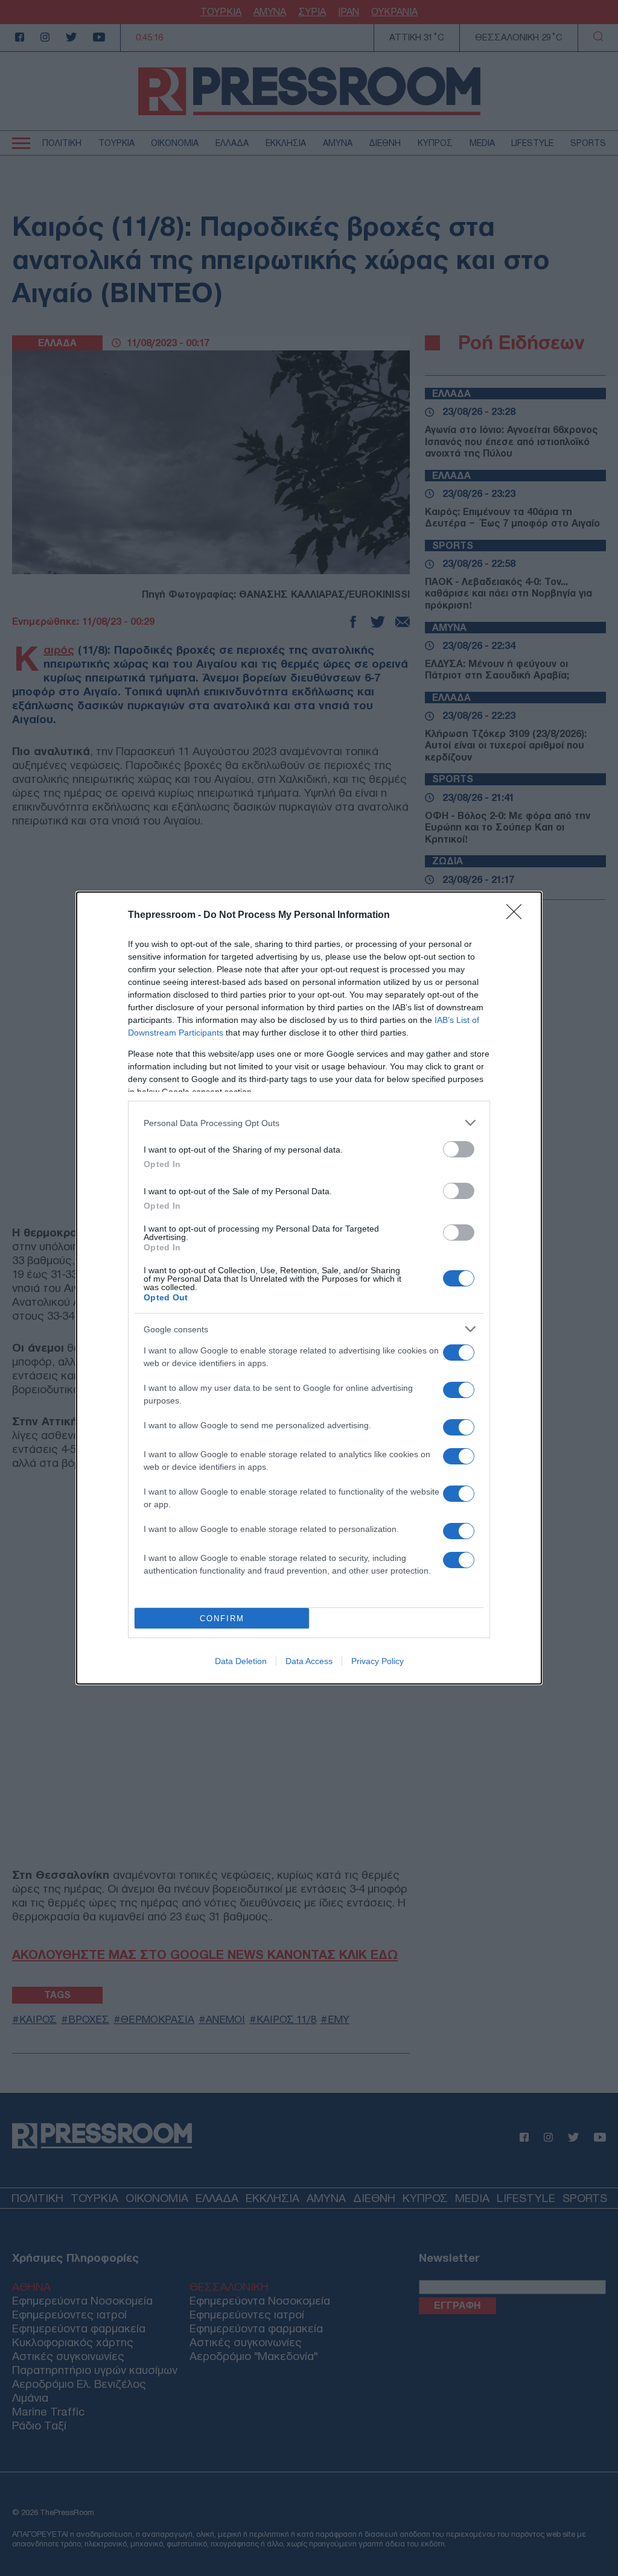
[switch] (459, 1149)
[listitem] (309, 1123)
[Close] (518, 916)
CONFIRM (222, 1619)
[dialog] (309, 1288)
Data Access (309, 1661)
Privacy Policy (377, 1661)
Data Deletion (241, 1661)
